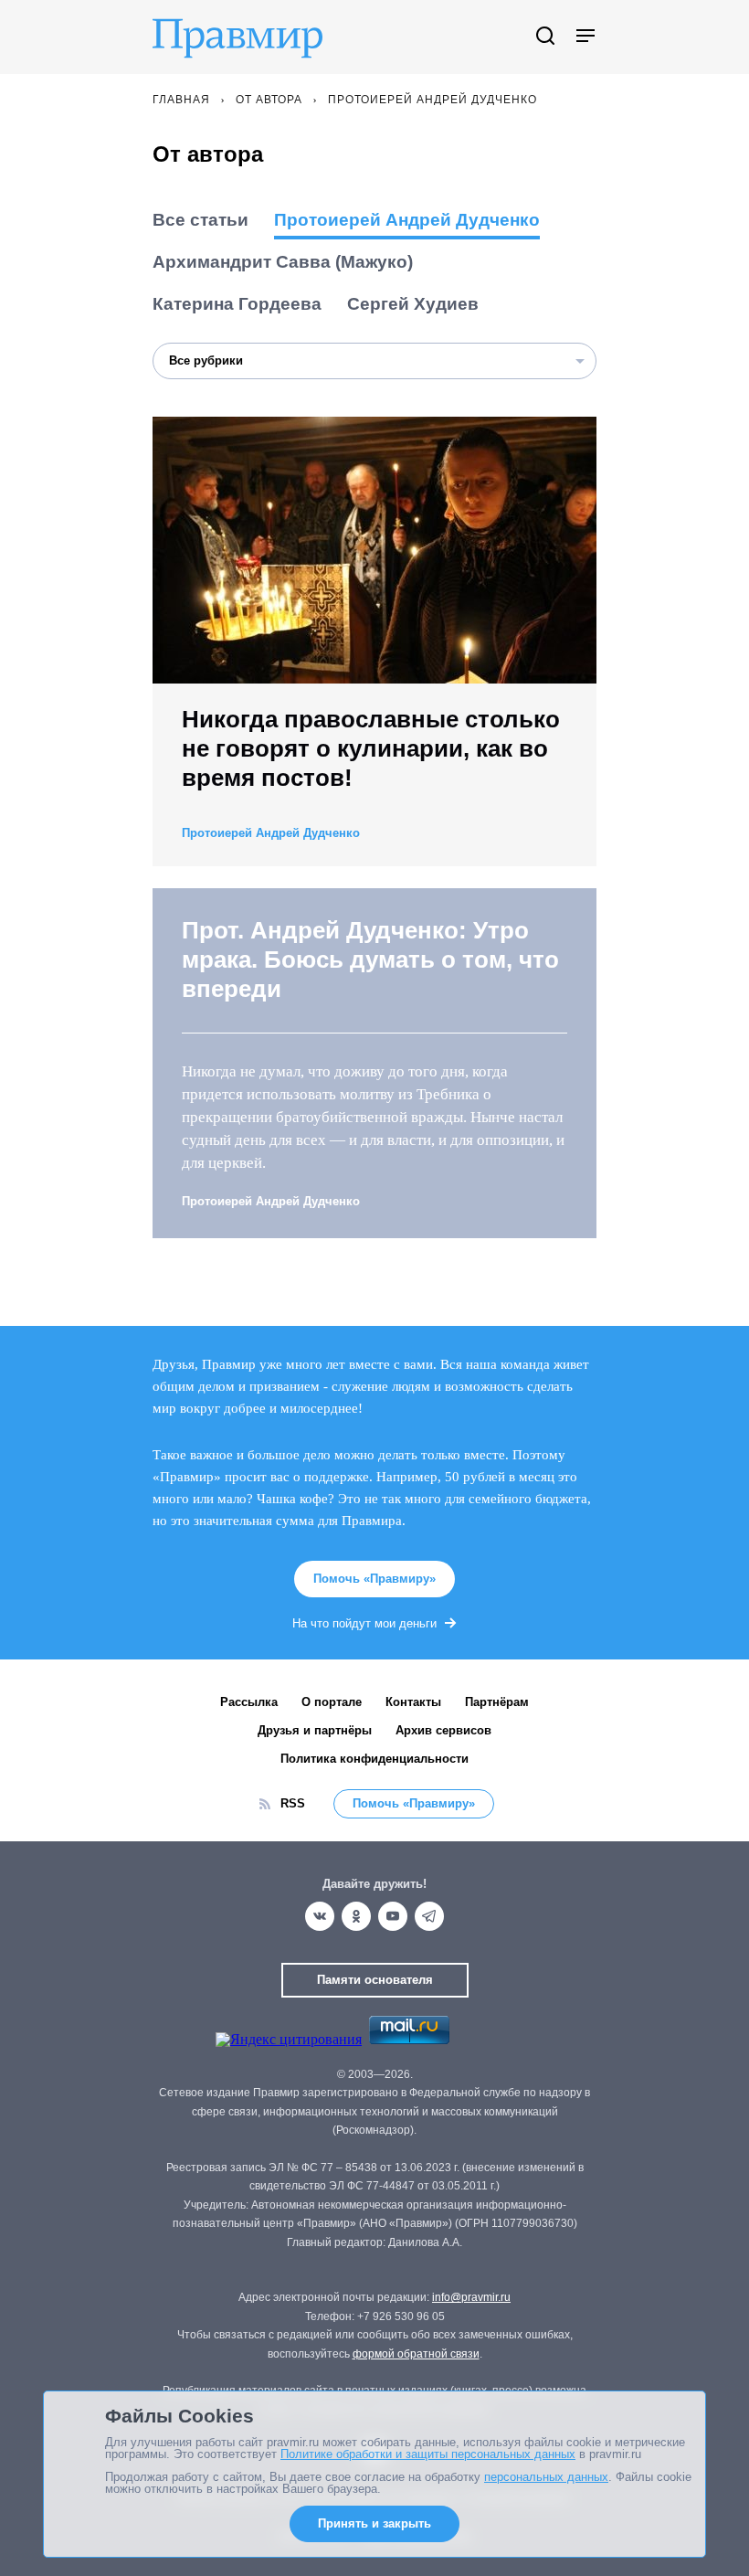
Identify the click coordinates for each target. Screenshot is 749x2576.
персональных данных (546, 2477)
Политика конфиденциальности (374, 1759)
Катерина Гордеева (237, 304)
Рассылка (249, 1702)
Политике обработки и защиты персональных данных (428, 2454)
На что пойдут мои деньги (364, 1623)
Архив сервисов (443, 1730)
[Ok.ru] (356, 1916)
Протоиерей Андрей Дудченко (407, 220)
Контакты (413, 1702)
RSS (293, 1803)
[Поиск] (545, 37)
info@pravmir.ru (471, 2297)
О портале (332, 1702)
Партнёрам (497, 1702)
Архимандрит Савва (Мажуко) (283, 262)
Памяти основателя (375, 1980)
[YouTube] (393, 1916)
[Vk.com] (320, 1916)
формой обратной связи (416, 2354)
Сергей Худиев (413, 304)
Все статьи (200, 220)
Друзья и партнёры (315, 1730)
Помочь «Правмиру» (374, 1579)
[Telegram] (429, 1916)
